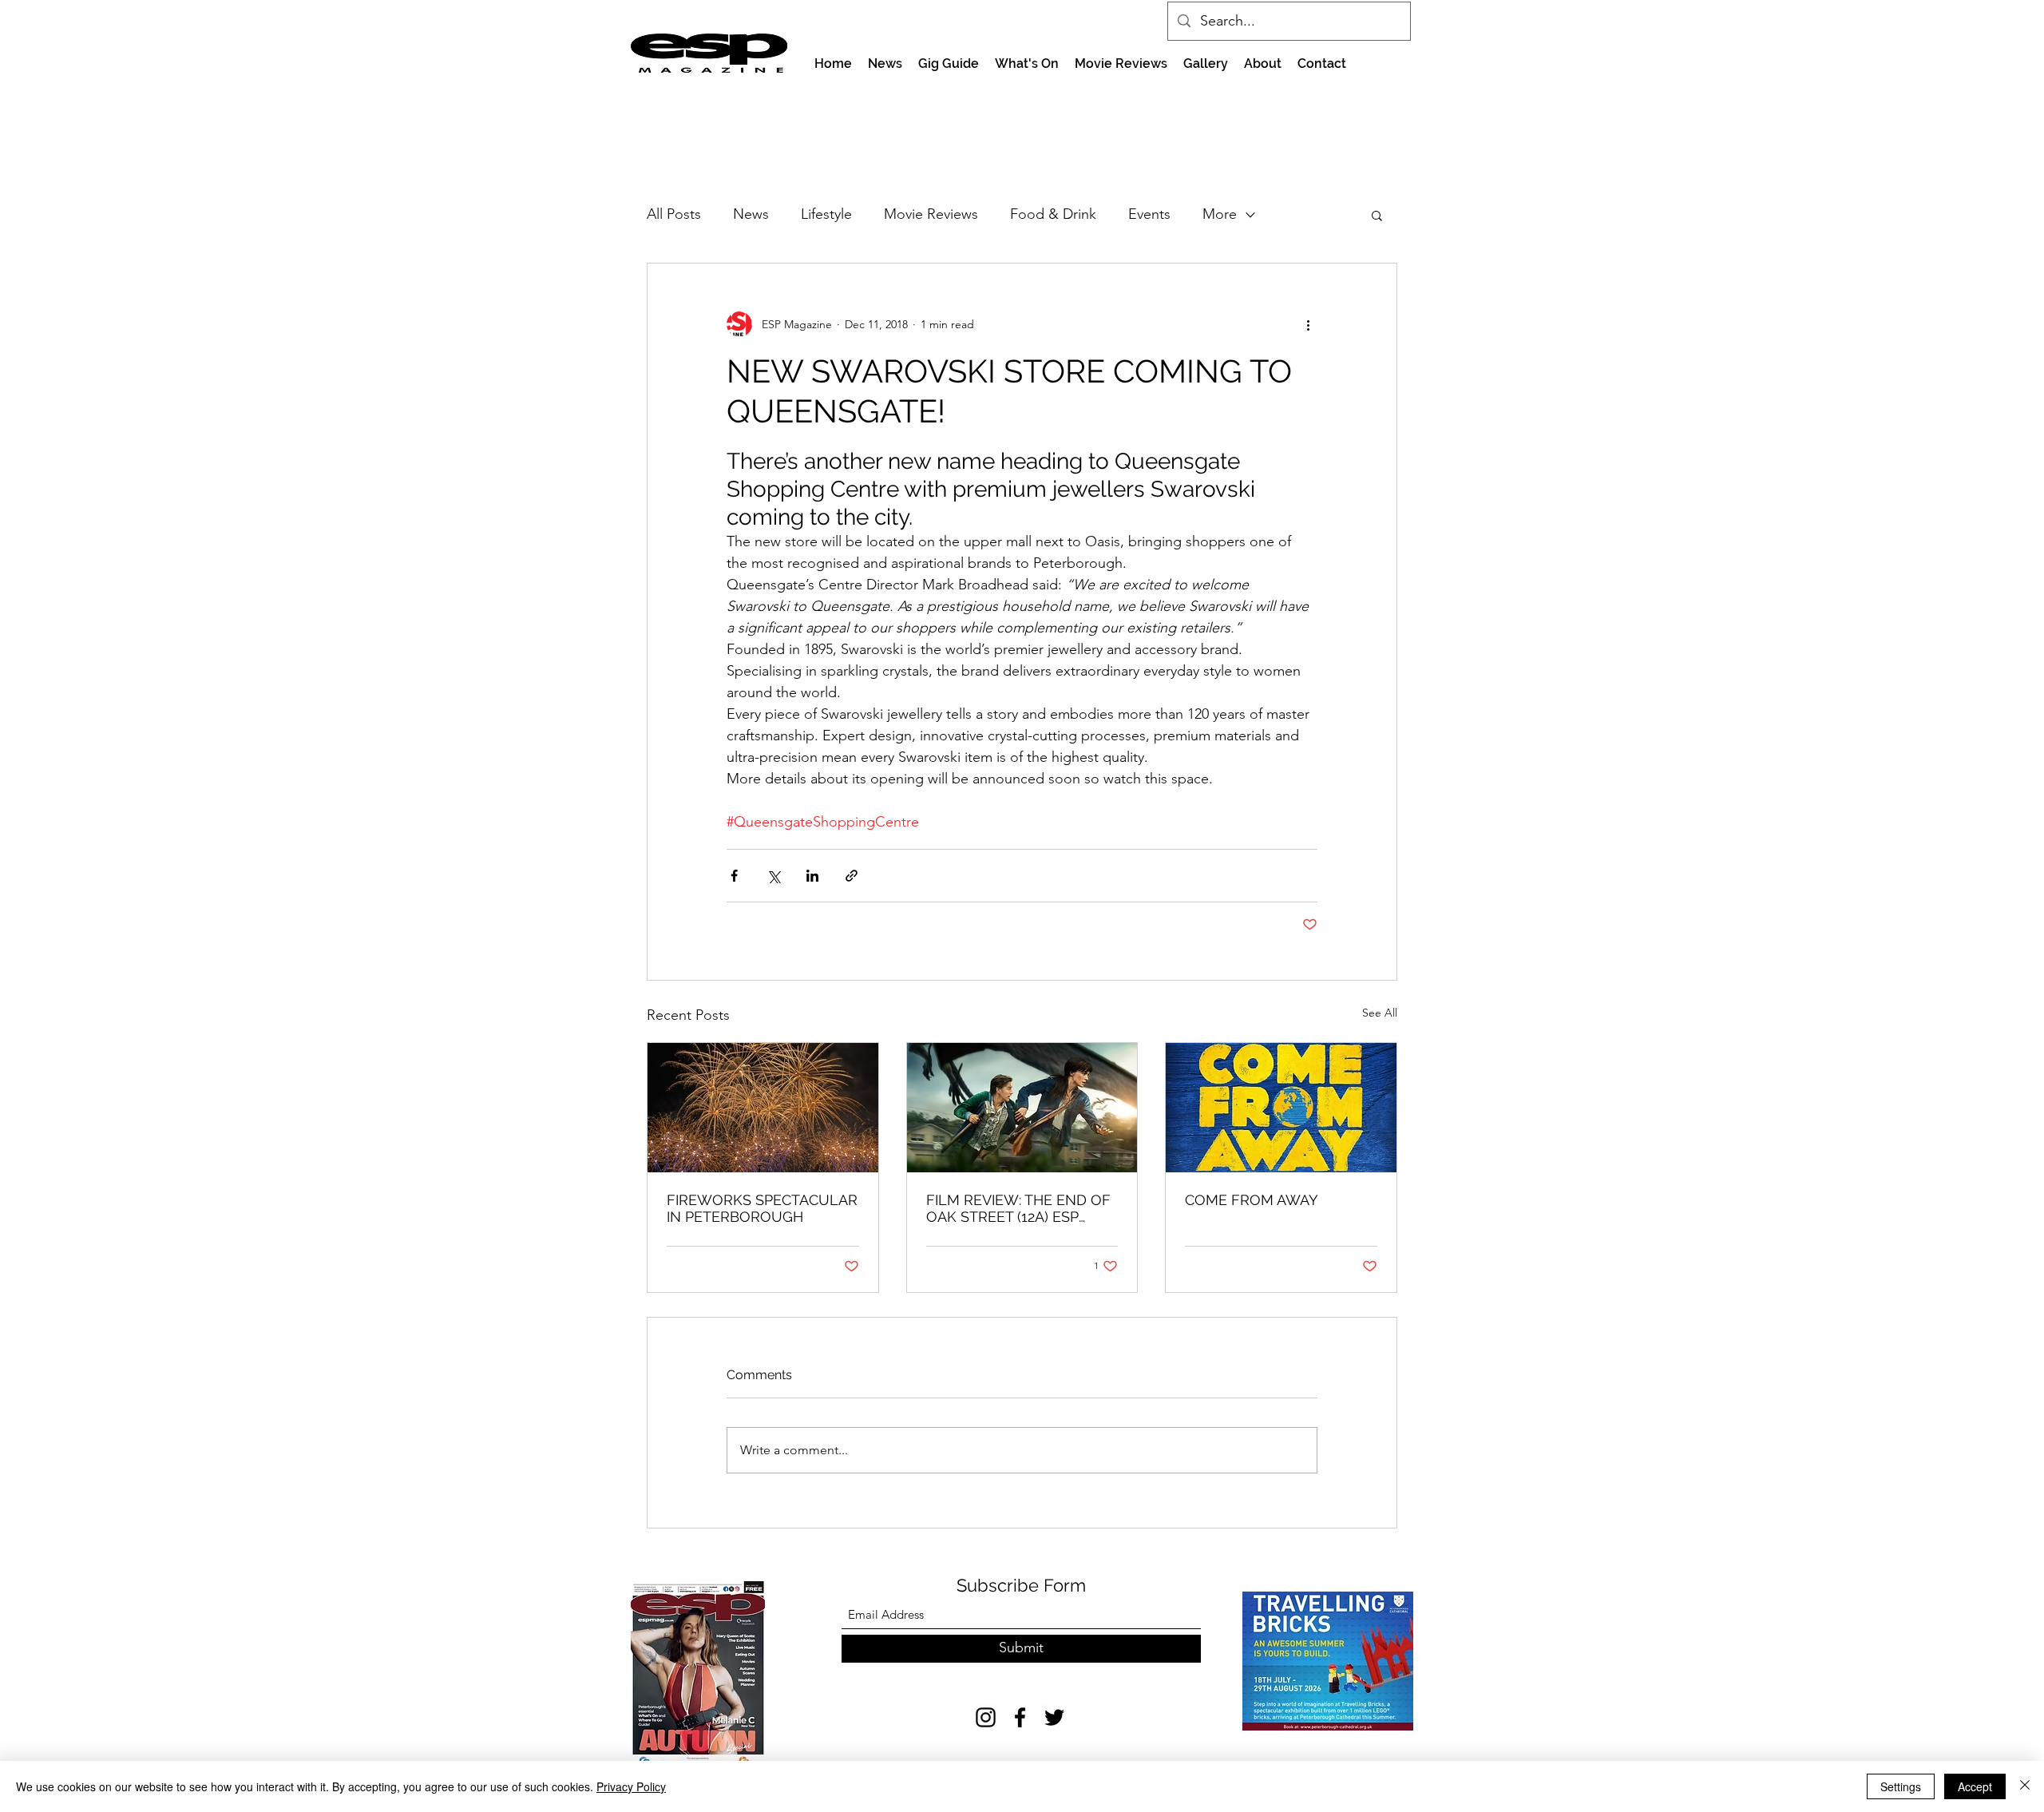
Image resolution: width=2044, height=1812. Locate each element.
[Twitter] (1054, 1717)
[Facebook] (1020, 1717)
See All (1380, 1013)
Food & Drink (1053, 214)
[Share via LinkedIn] (812, 876)
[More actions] (1308, 324)
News (751, 214)
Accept (1975, 1786)
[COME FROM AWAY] (1281, 1108)
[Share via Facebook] (734, 876)
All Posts (674, 214)
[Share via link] (852, 876)
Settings (1901, 1786)
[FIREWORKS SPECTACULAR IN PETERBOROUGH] (763, 1108)
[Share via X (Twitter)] (773, 876)
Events (1149, 214)
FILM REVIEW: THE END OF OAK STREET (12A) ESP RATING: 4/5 (1018, 1208)
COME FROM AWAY (1252, 1200)
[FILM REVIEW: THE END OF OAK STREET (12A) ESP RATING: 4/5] (1022, 1108)
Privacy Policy (631, 1786)
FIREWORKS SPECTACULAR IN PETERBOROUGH (762, 1208)
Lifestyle (826, 214)
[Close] (2025, 1786)
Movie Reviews (931, 214)
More (1220, 214)
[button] (1377, 215)
